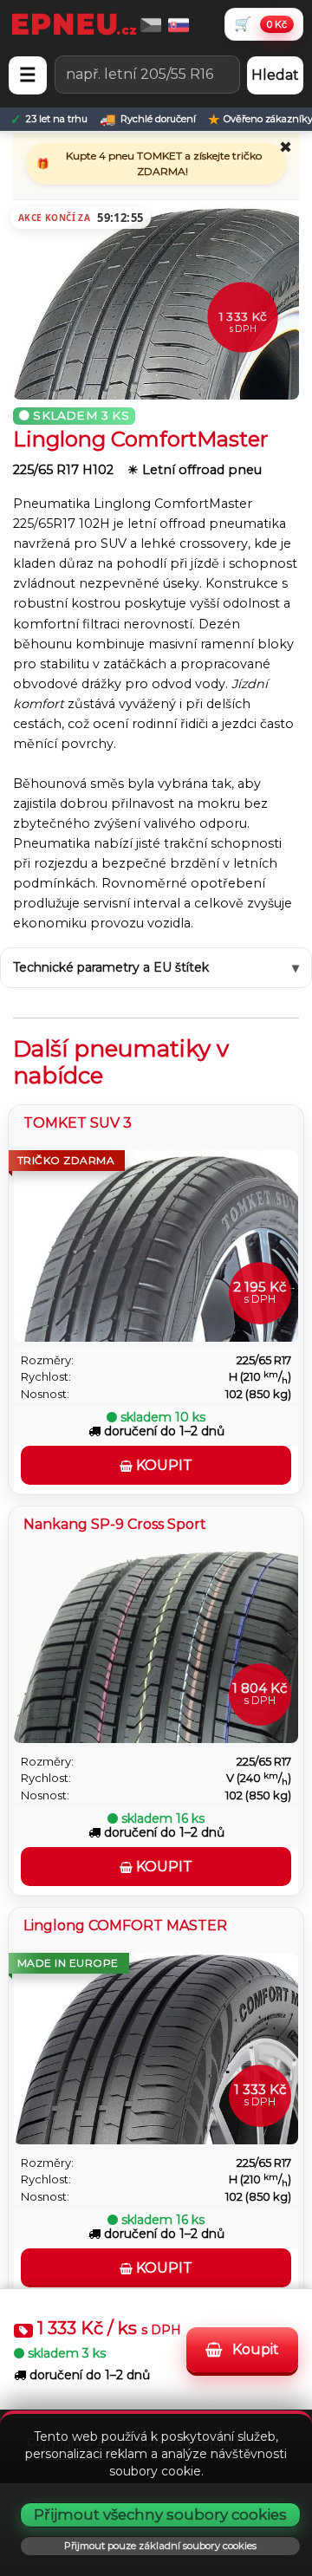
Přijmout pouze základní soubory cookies (160, 2546)
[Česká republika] (151, 24)
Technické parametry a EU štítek (111, 967)
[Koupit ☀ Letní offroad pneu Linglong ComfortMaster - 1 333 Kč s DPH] (156, 296)
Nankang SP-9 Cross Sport (115, 1524)
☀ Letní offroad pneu (195, 470)
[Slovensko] (179, 24)
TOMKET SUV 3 (78, 1123)
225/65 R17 (264, 1360)
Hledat (275, 75)
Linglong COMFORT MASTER (125, 1925)
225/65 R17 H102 (65, 470)
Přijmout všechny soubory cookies (160, 2514)
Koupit (254, 2349)
